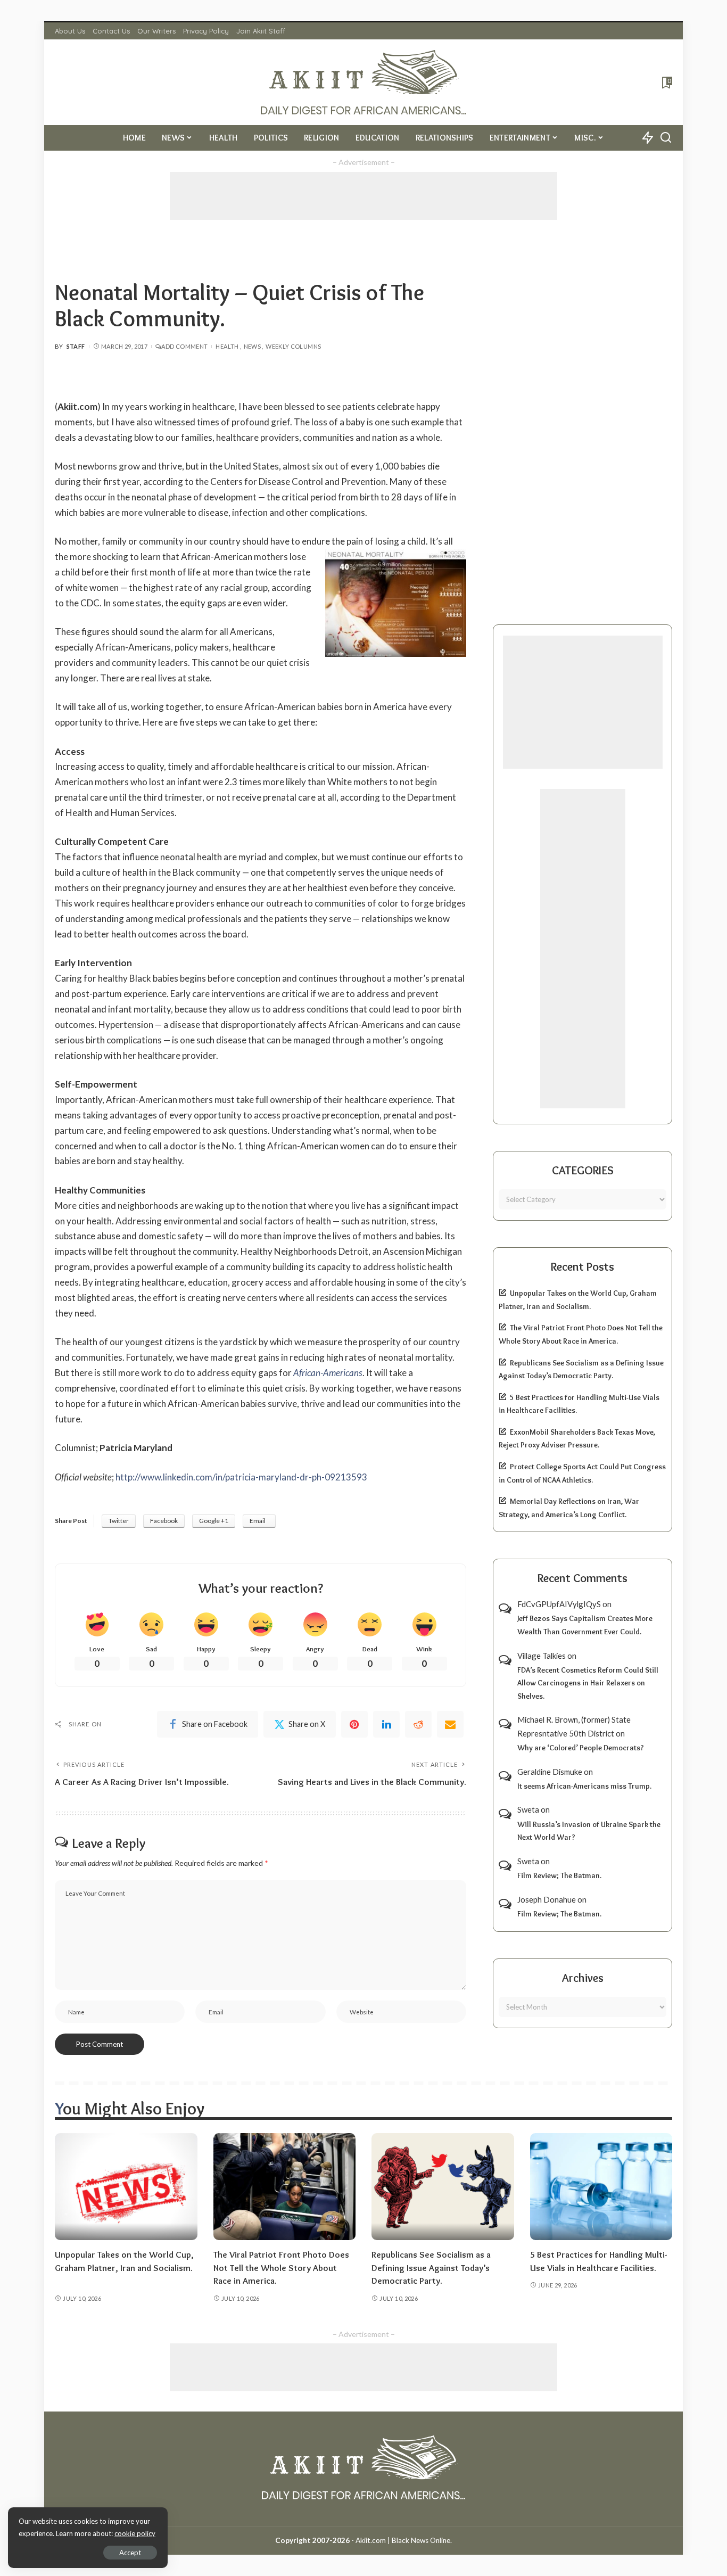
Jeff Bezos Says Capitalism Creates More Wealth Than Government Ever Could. (585, 1625)
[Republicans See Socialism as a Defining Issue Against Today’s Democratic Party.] (443, 2187)
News (252, 346)
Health (227, 346)
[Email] (450, 1724)
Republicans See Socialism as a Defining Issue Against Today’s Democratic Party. (431, 2268)
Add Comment (184, 346)
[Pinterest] (354, 1724)
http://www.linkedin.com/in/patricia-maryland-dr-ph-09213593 (241, 1477)
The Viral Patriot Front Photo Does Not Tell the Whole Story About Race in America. (281, 2268)
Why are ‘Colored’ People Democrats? (581, 1748)
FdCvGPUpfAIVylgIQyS (559, 1604)
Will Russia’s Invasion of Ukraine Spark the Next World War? (589, 1831)
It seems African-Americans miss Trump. (584, 1786)
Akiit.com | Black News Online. (404, 2540)
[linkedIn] (386, 1724)
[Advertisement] (363, 196)
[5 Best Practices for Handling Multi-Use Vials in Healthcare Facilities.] (601, 2187)
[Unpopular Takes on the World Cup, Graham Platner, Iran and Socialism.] (126, 2187)
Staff (76, 346)
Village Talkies (542, 1656)
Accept (130, 2553)
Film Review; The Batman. (559, 1875)
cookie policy (135, 2533)
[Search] (666, 138)
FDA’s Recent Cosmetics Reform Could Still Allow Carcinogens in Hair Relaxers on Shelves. (588, 1683)
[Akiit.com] (364, 82)
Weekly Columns (293, 346)
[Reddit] (418, 1724)
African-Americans (328, 1373)
